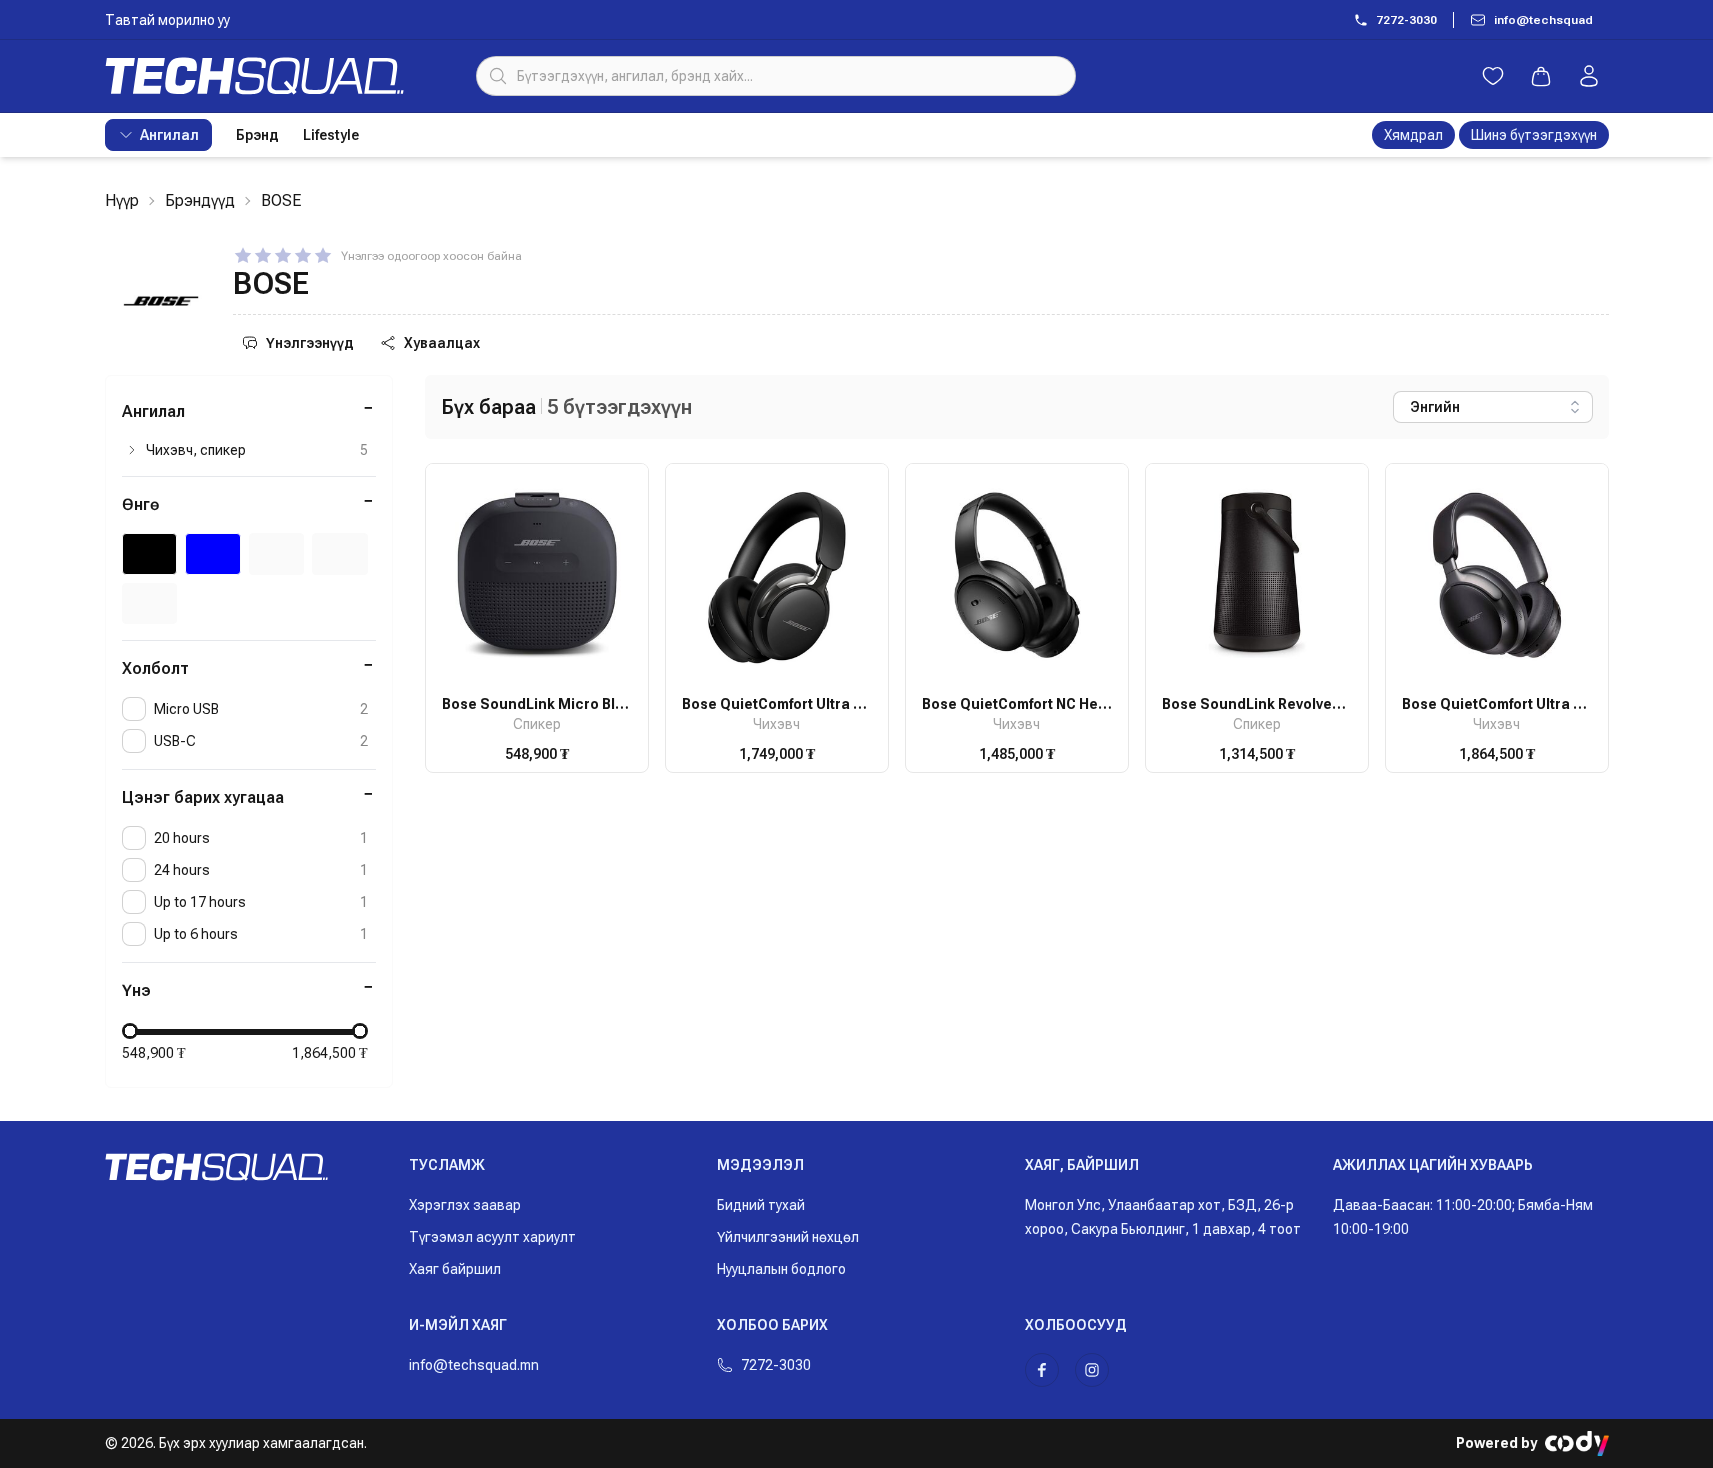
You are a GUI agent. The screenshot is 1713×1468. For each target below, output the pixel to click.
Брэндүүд (200, 200)
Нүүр (122, 200)
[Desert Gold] (340, 554)
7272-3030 (1406, 20)
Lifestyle (331, 135)
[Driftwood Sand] (150, 604)
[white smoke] (277, 554)
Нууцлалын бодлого (781, 1269)
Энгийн (1435, 407)
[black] (150, 554)
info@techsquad (1543, 20)
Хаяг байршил (455, 1269)
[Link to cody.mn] (1577, 1443)
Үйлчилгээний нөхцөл (788, 1237)
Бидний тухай (761, 1205)
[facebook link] (1042, 1370)
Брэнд (257, 135)
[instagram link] (1092, 1370)
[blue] (213, 554)
